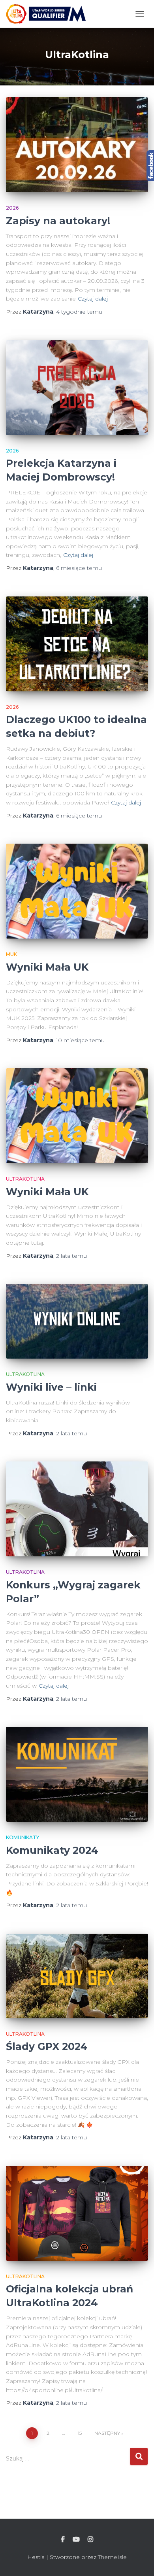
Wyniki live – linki (51, 1387)
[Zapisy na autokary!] (77, 145)
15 (80, 2433)
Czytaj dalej (93, 299)
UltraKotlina (25, 1179)
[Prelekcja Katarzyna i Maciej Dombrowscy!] (77, 388)
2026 (12, 208)
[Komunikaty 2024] (77, 1774)
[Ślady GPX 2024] (77, 1976)
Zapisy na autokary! (58, 221)
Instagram (90, 2540)
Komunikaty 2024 (52, 1850)
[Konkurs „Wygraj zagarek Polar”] (77, 1509)
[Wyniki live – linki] (77, 1321)
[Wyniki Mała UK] (77, 891)
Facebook (63, 2540)
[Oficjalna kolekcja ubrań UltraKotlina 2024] (77, 2213)
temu (79, 312)
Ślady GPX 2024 (47, 2046)
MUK (11, 954)
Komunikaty (23, 1837)
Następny (107, 2433)
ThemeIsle (112, 2557)
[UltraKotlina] (49, 14)
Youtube (76, 2540)
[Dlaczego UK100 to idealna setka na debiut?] (77, 644)
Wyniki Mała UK (47, 967)
